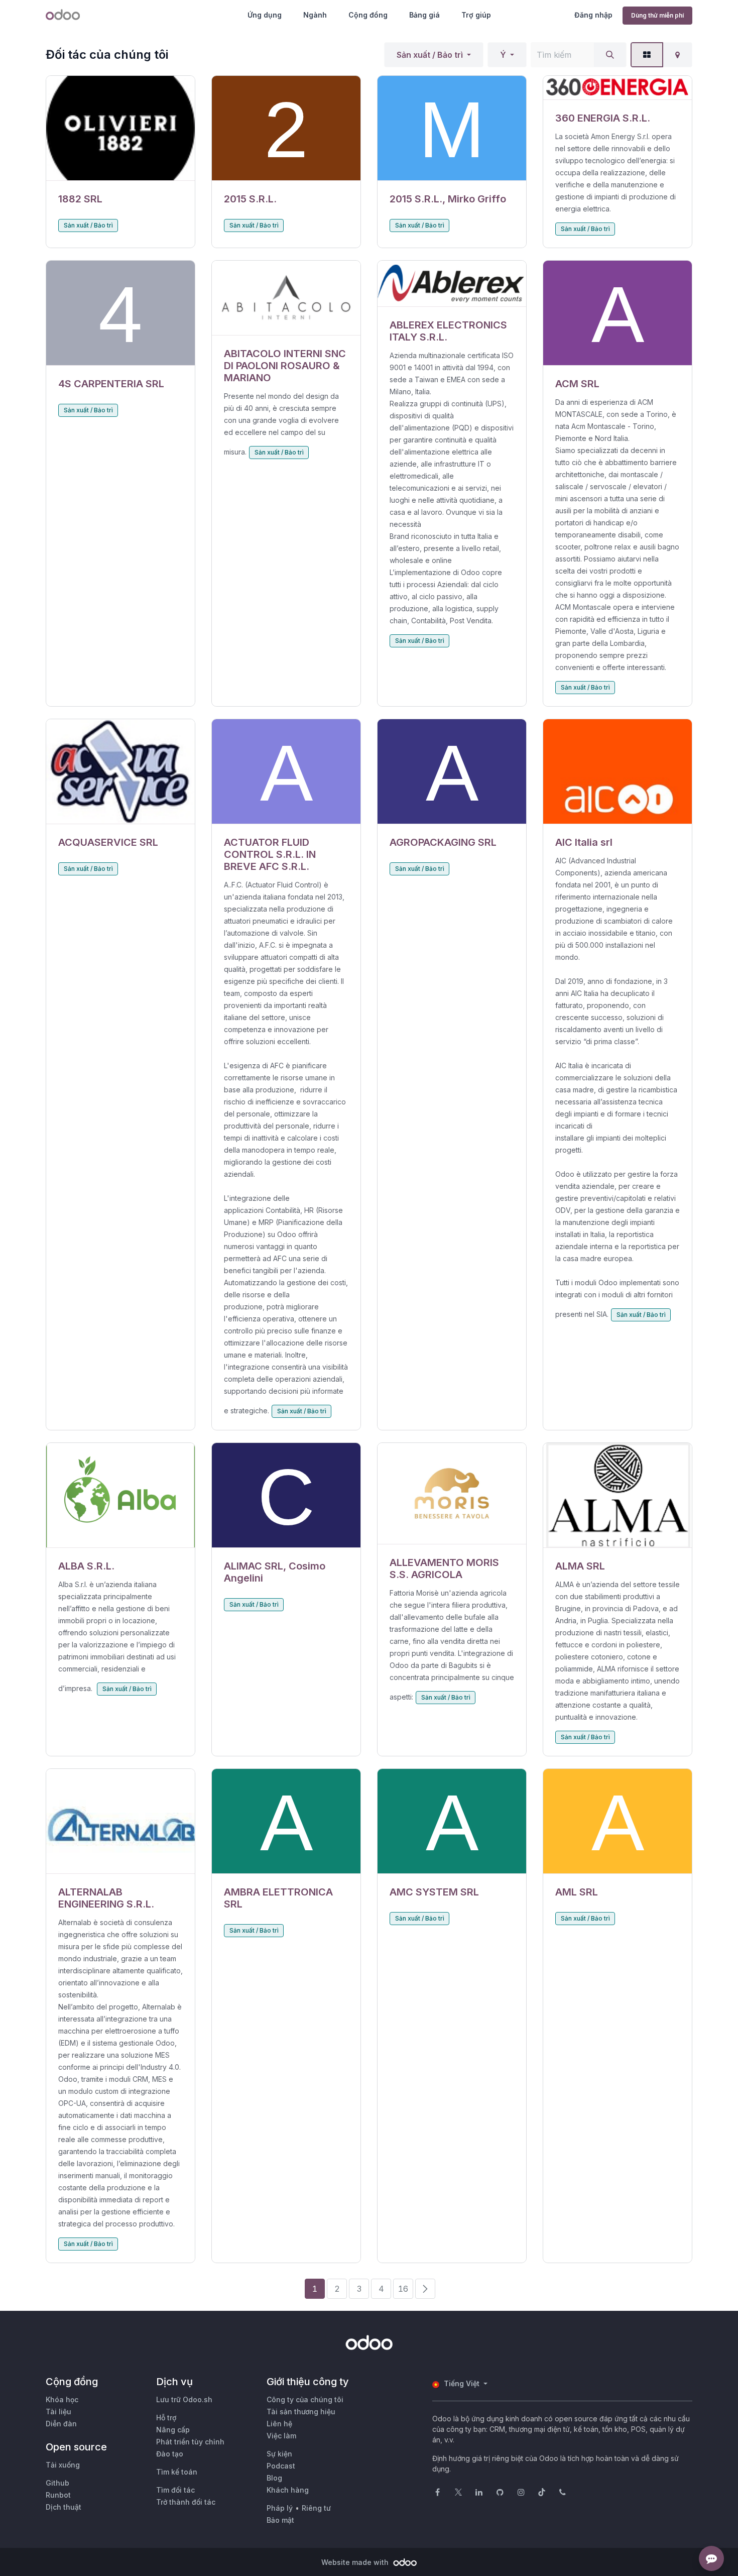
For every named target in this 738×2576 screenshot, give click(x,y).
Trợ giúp (476, 15)
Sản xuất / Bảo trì (430, 55)
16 (403, 2289)
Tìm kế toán (177, 2472)
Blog (274, 2478)
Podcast (281, 2466)
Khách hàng (288, 2490)
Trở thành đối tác (186, 2502)
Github (57, 2483)
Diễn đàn (61, 2424)
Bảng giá (424, 15)
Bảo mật (280, 2520)
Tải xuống (63, 2465)
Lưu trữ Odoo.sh (184, 2399)
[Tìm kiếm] (610, 55)
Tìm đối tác (175, 2490)
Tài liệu (58, 2412)
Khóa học (62, 2399)
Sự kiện (279, 2454)
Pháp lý (280, 2508)
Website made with (356, 2562)
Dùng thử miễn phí (657, 15)
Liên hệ (279, 2424)
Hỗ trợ (166, 2418)
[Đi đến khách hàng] (120, 128)
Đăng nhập (593, 15)
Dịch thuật (64, 2507)
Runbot (58, 2495)
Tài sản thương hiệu (301, 2412)
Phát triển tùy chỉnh (190, 2442)
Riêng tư (316, 2508)
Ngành (315, 15)
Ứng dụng (265, 15)
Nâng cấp (173, 2430)
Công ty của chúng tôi (305, 2399)
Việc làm (281, 2436)
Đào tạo (170, 2454)
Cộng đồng (368, 15)
